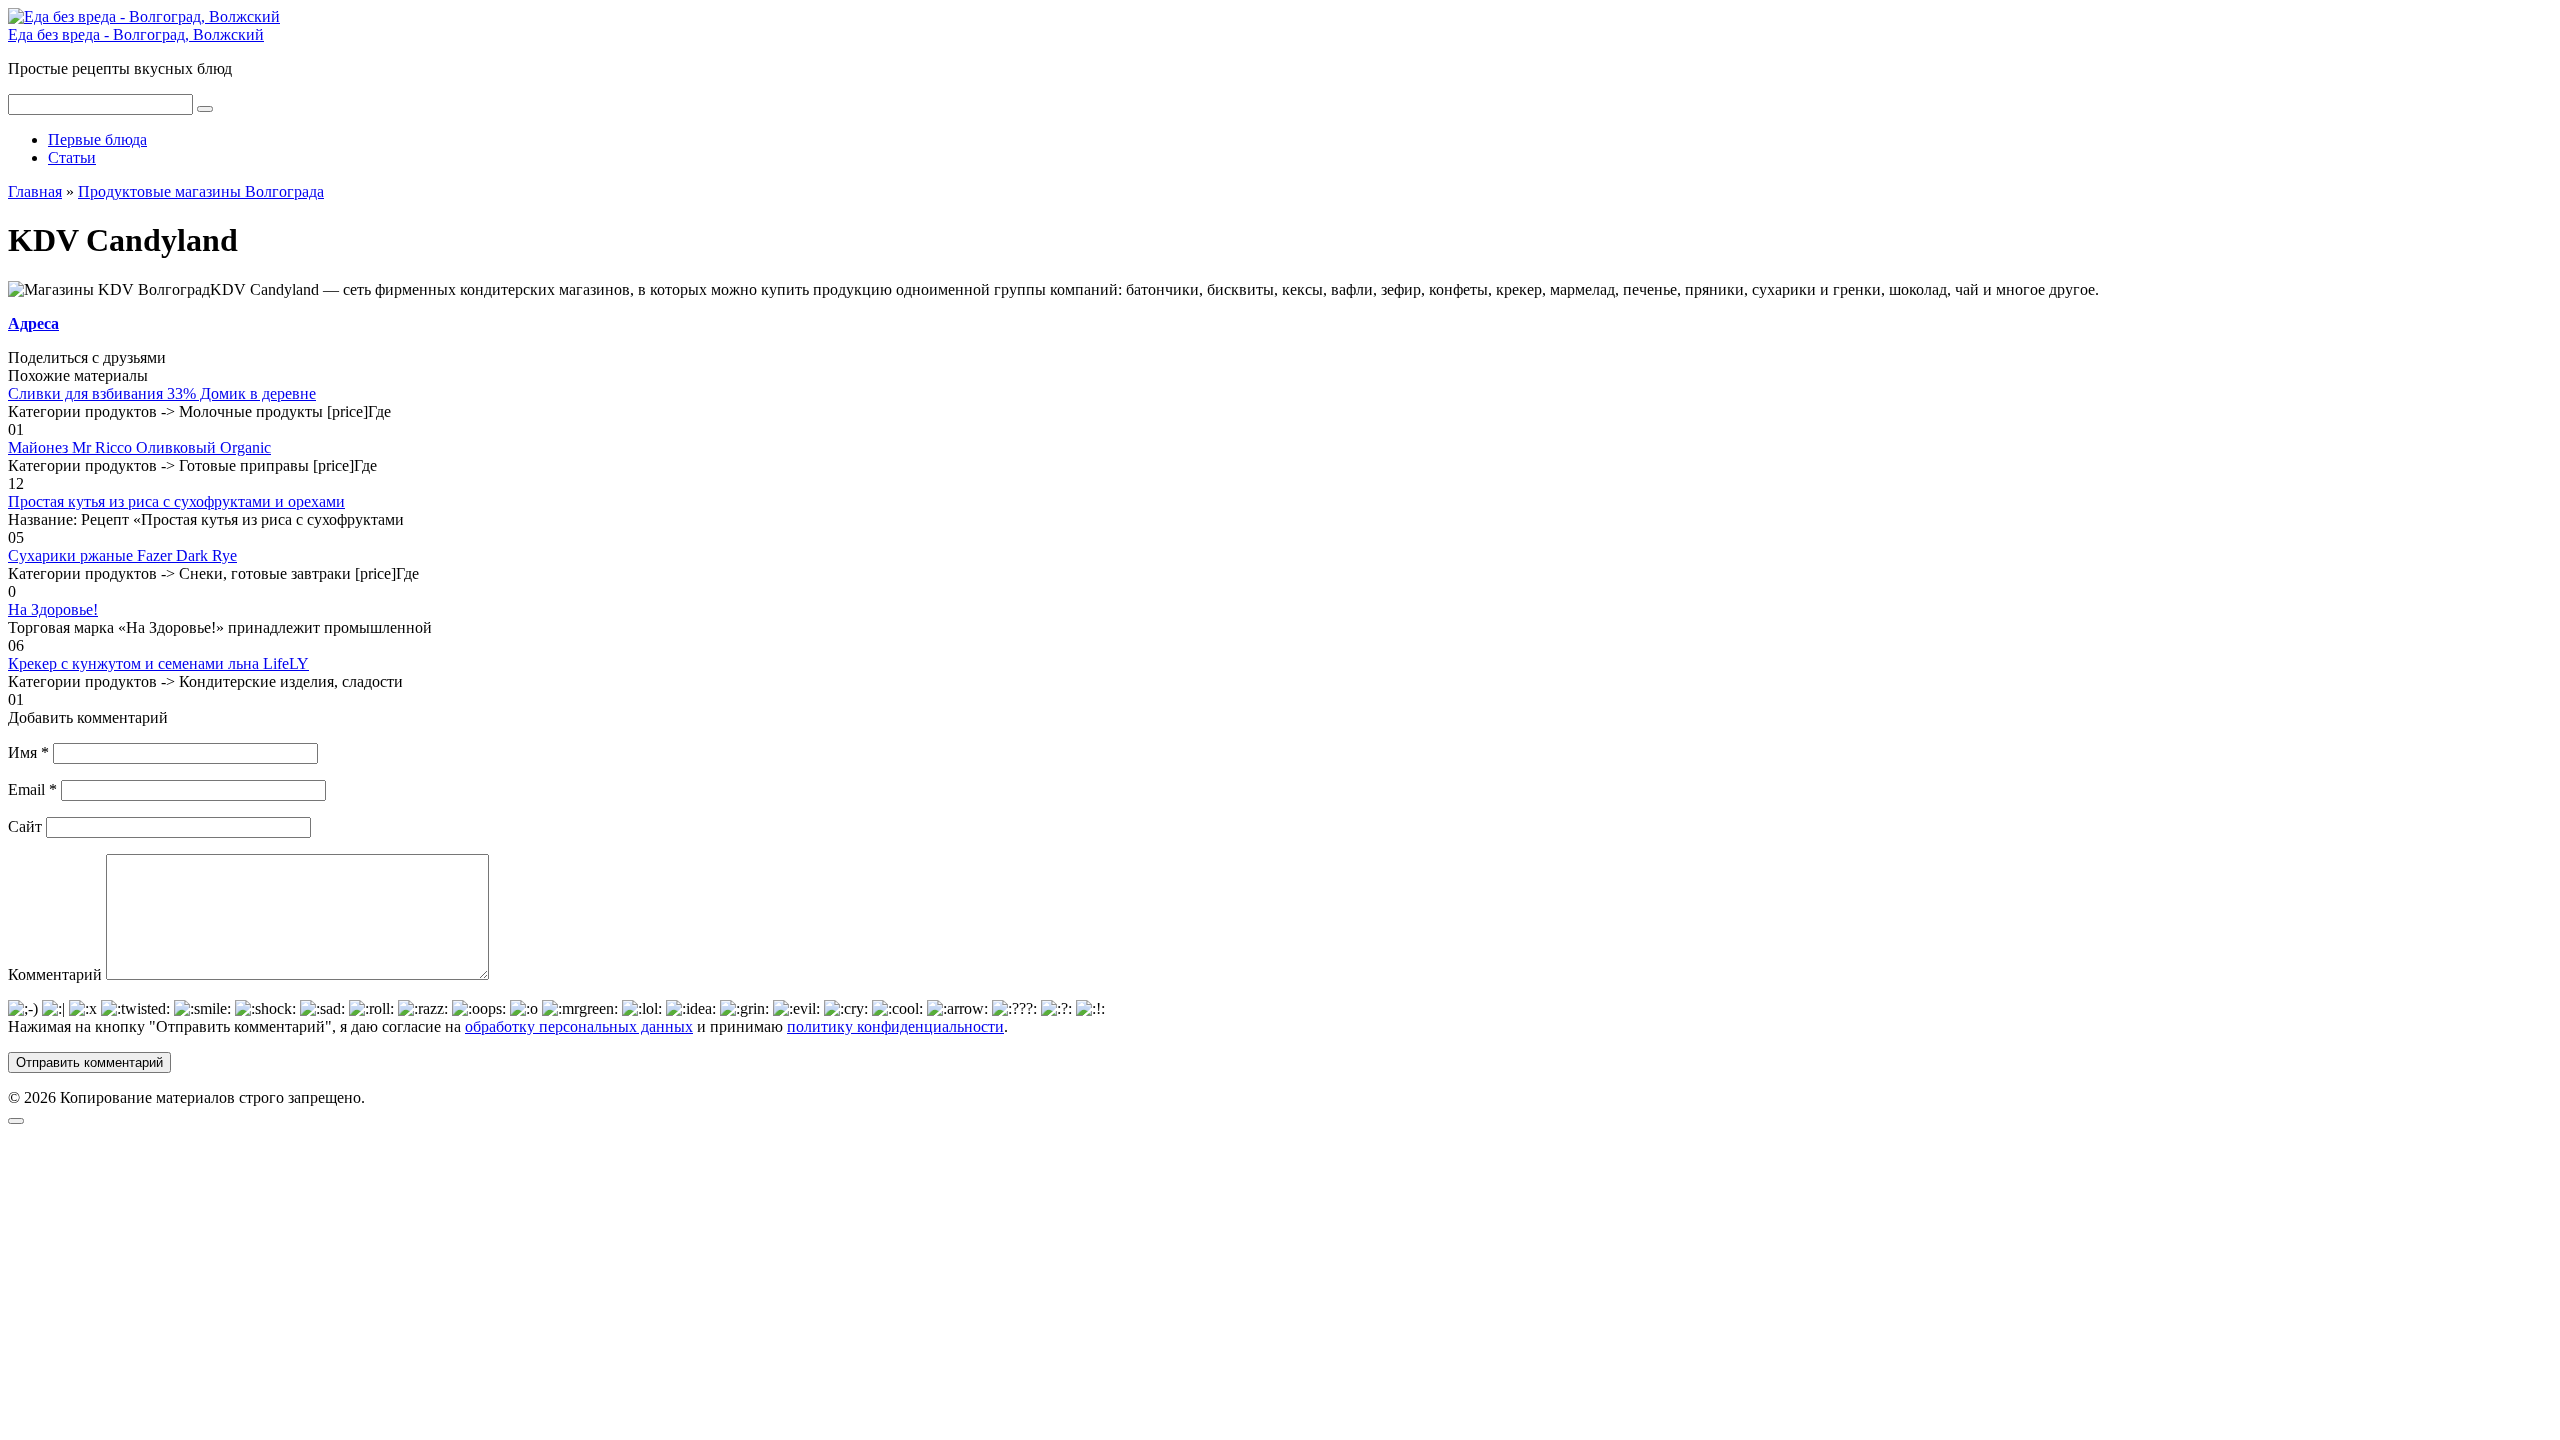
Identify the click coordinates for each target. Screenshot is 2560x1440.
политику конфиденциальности (895, 1026)
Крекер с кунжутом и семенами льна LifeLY (158, 663)
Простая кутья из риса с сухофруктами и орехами (176, 501)
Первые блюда (97, 139)
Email (32, 789)
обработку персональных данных (579, 1026)
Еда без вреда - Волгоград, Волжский (136, 34)
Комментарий (55, 974)
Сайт (25, 826)
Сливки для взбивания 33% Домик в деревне (162, 393)
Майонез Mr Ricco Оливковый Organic (139, 447)
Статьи (72, 157)
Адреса (33, 323)
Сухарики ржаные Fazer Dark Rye (122, 555)
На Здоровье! (53, 609)
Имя (28, 752)
